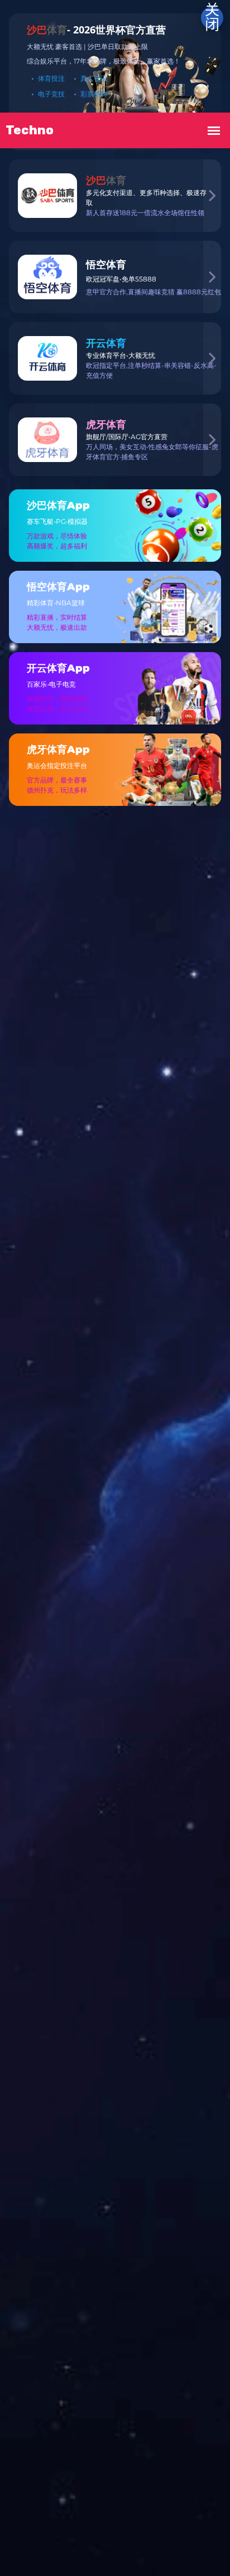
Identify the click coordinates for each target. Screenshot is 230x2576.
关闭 (212, 18)
